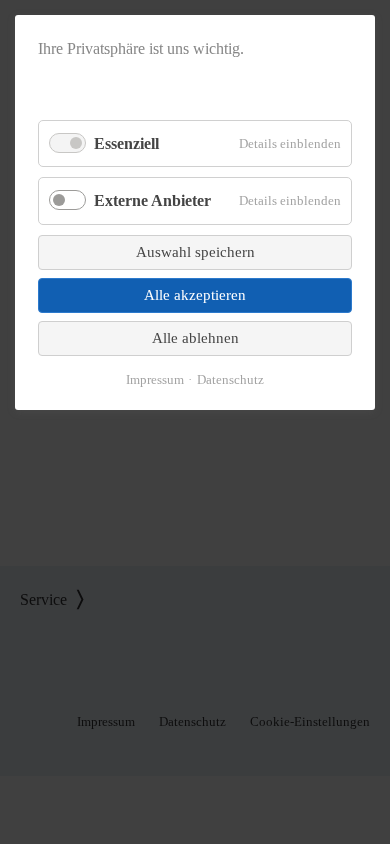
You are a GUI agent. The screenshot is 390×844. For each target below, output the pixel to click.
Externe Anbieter (152, 200)
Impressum (155, 379)
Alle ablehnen (195, 338)
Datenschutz (230, 379)
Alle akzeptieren (195, 295)
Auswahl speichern (195, 252)
